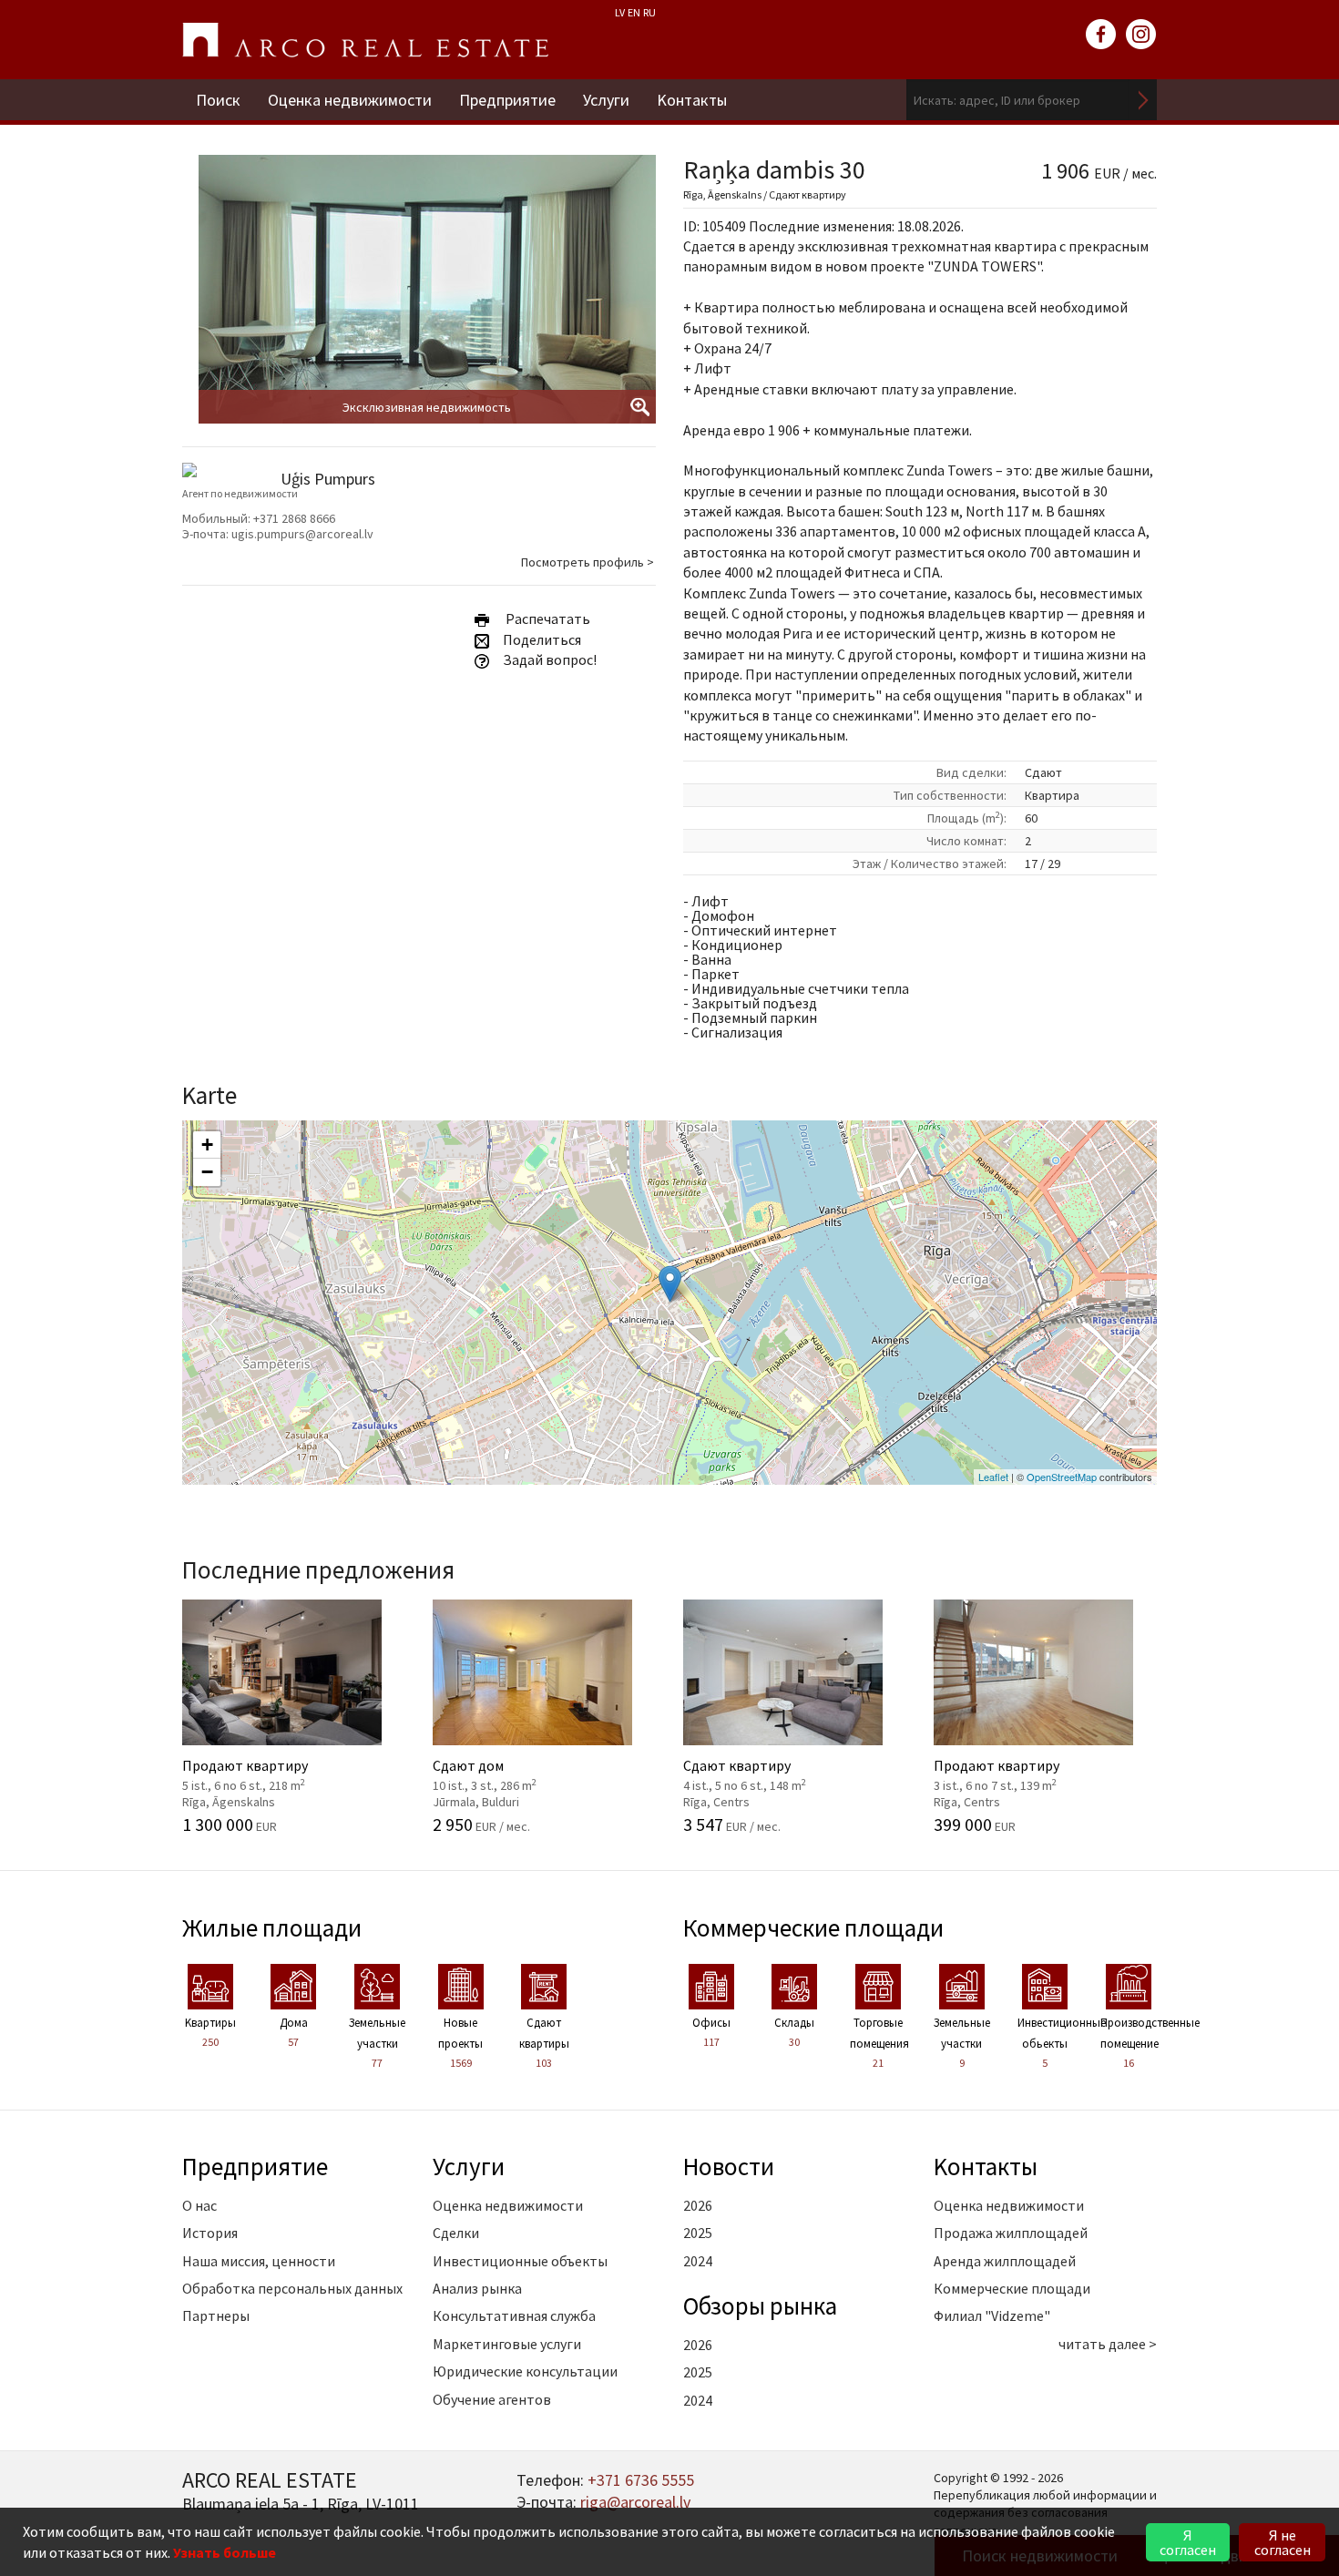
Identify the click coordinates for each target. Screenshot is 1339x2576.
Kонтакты (692, 100)
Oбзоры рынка (760, 2305)
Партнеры (216, 2315)
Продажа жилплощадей (1011, 2233)
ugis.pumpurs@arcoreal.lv (302, 534)
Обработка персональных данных (292, 2288)
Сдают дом (521, 1773)
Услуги (606, 100)
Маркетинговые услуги (507, 2344)
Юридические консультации (525, 2371)
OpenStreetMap (1062, 1477)
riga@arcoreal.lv (635, 2502)
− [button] (207, 1172)
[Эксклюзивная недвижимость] (427, 320)
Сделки (456, 2233)
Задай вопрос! (548, 659)
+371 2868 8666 (294, 518)
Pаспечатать (545, 618)
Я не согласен (1283, 2542)
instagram (1141, 35)
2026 (698, 2205)
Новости (729, 2166)
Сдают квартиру (772, 1773)
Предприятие (507, 100)
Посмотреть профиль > (588, 562)
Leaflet (993, 1477)
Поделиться (541, 639)
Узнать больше (225, 2552)
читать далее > (1108, 2344)
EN (634, 12)
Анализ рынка (477, 2288)
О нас (199, 2205)
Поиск (218, 100)
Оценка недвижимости (350, 100)
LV (620, 12)
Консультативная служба (514, 2315)
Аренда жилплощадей (1005, 2261)
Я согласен (1188, 2542)
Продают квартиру (271, 1773)
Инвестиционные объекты (520, 2261)
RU (649, 12)
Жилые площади (272, 1927)
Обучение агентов (492, 2399)
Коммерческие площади (813, 1927)
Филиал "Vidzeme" (992, 2315)
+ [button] (207, 1145)
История (210, 2233)
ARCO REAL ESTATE (365, 40)
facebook (1101, 35)
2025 (698, 2233)
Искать (1143, 100)
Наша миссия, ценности (259, 2261)
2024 (698, 2261)
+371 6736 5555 (641, 2480)
